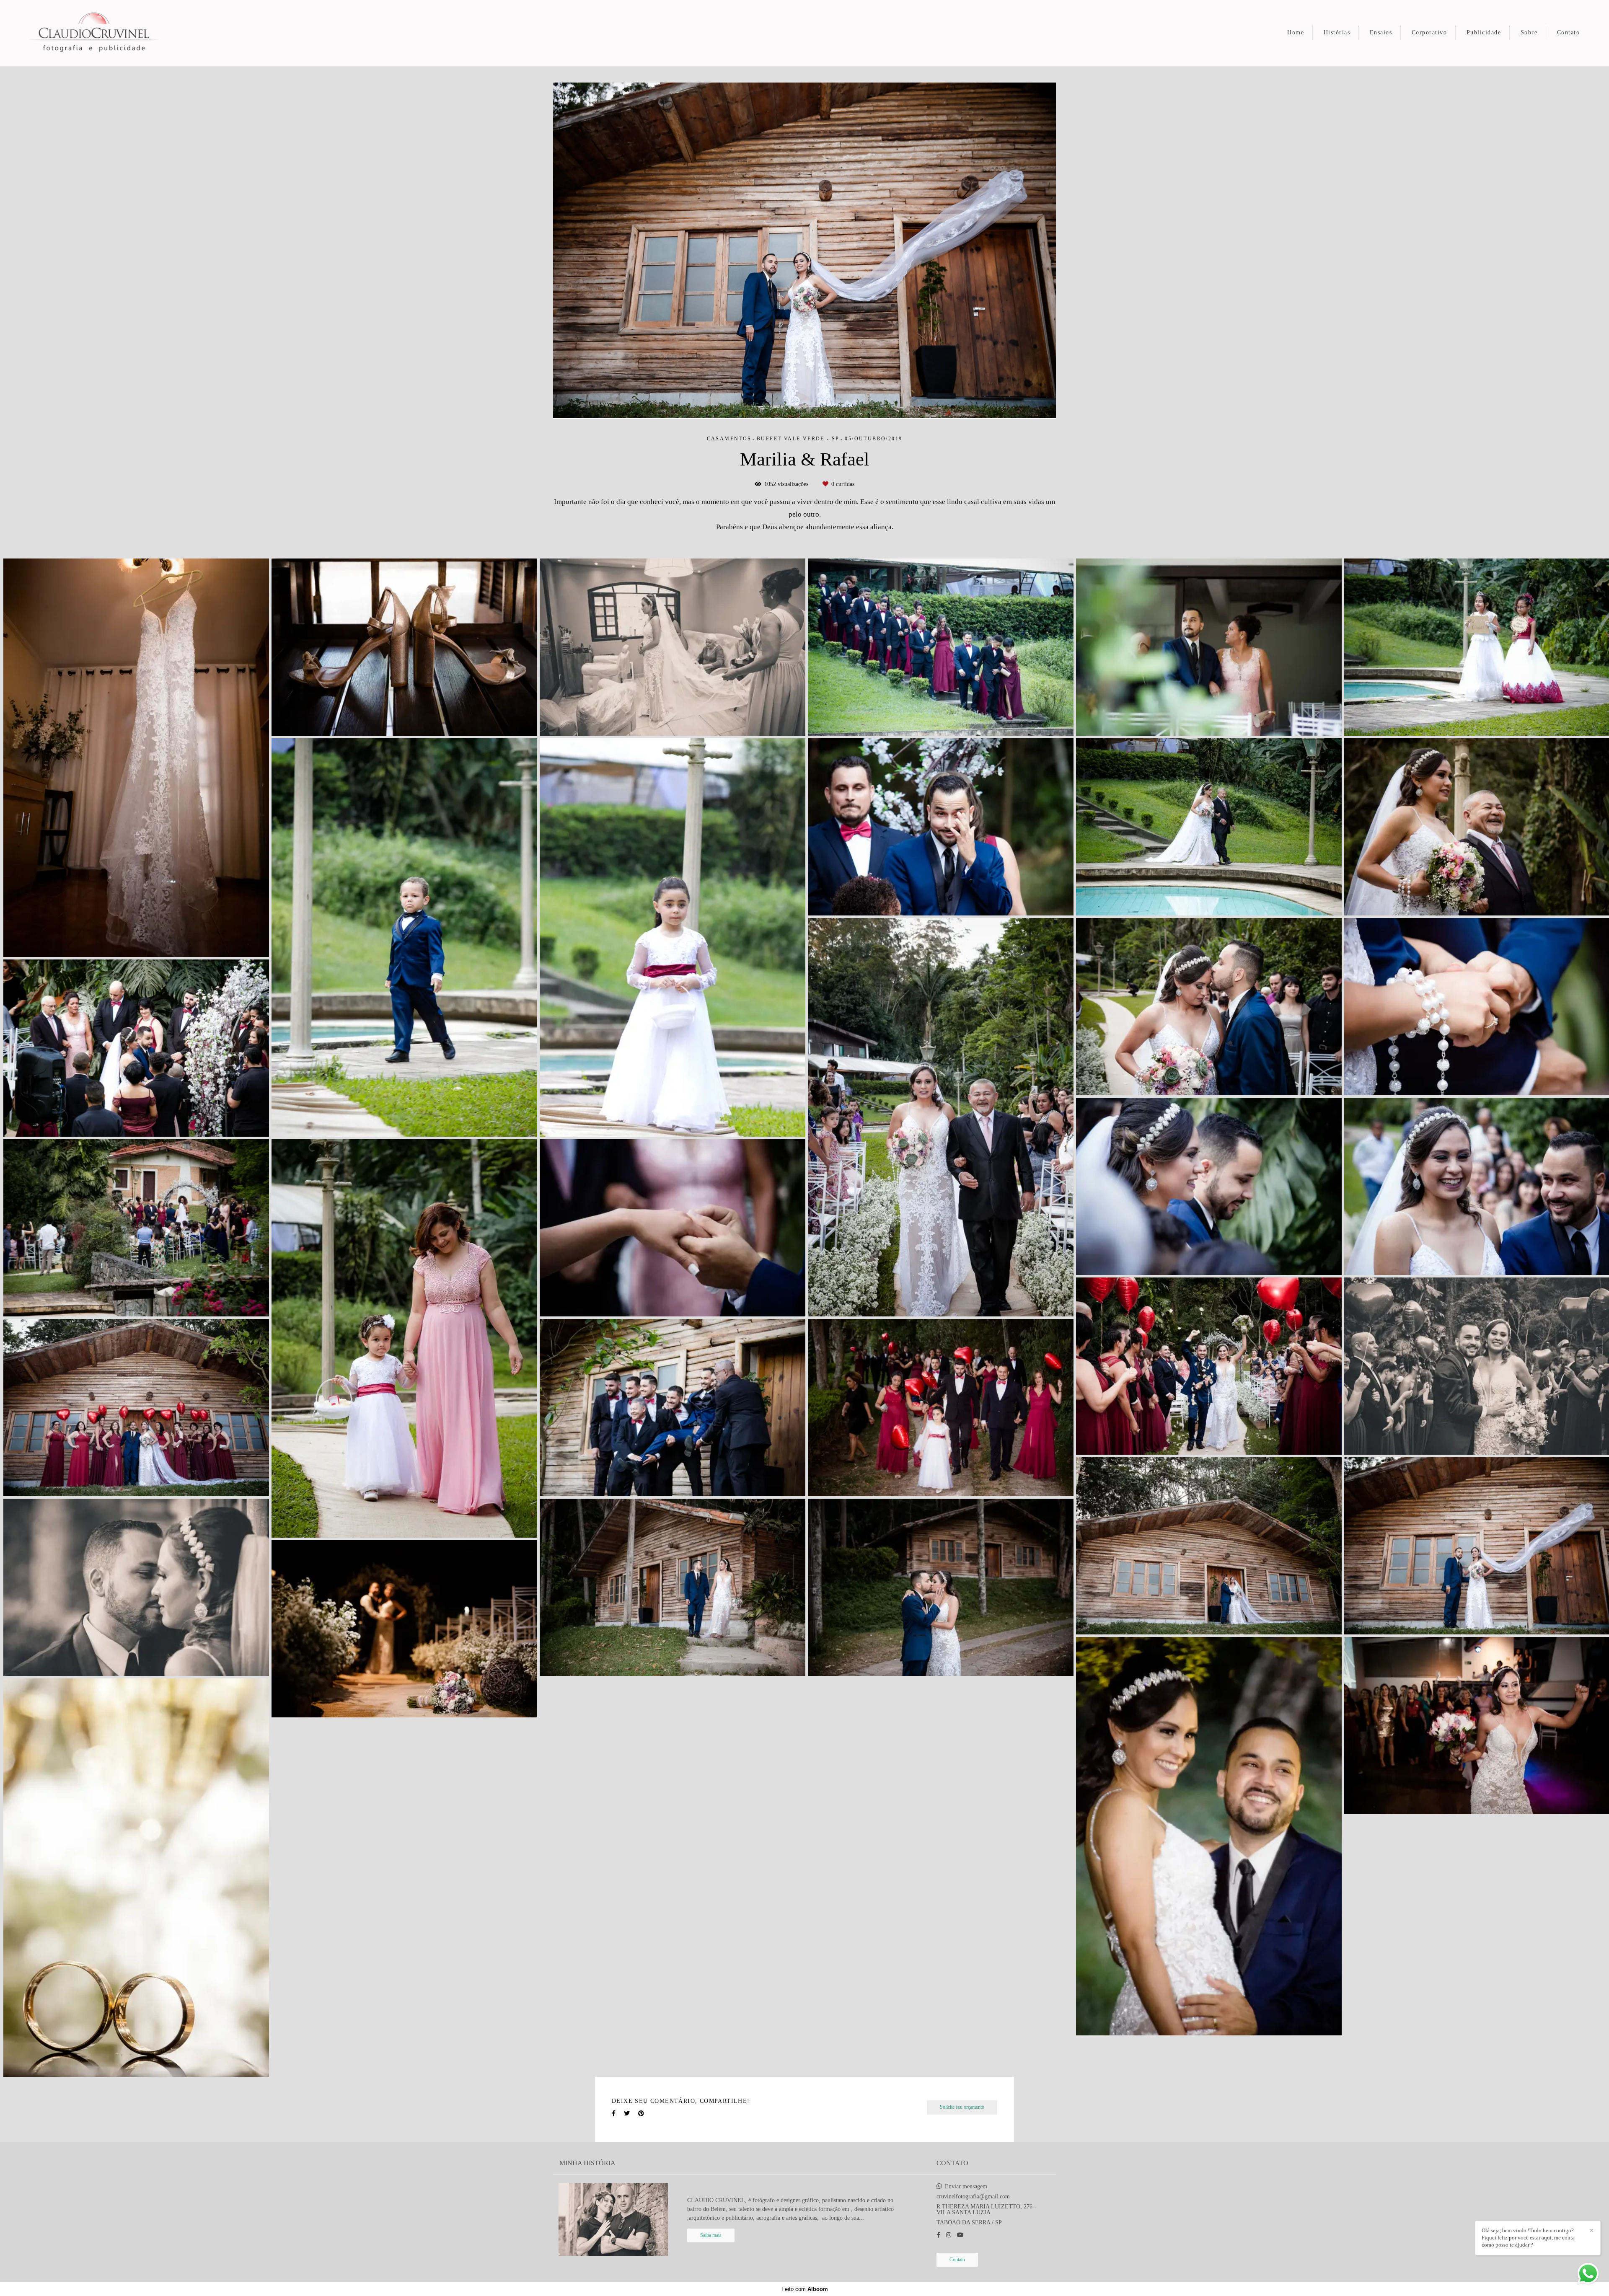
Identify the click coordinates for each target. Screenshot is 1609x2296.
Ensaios (1381, 32)
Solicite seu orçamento (962, 2107)
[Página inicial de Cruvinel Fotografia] (100, 33)
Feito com (805, 2289)
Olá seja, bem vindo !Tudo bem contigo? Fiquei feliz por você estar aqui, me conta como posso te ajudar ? (1528, 2238)
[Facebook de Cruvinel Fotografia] (938, 2235)
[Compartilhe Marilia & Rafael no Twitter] (627, 2114)
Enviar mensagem (966, 2187)
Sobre (1529, 32)
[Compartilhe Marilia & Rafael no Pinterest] (641, 2114)
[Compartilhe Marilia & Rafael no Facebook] (614, 2114)
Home (1296, 32)
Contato (1569, 32)
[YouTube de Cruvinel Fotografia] (960, 2235)
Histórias (1337, 32)
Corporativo (1429, 32)
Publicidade (1484, 32)
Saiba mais (711, 2235)
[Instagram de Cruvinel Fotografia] (949, 2235)
